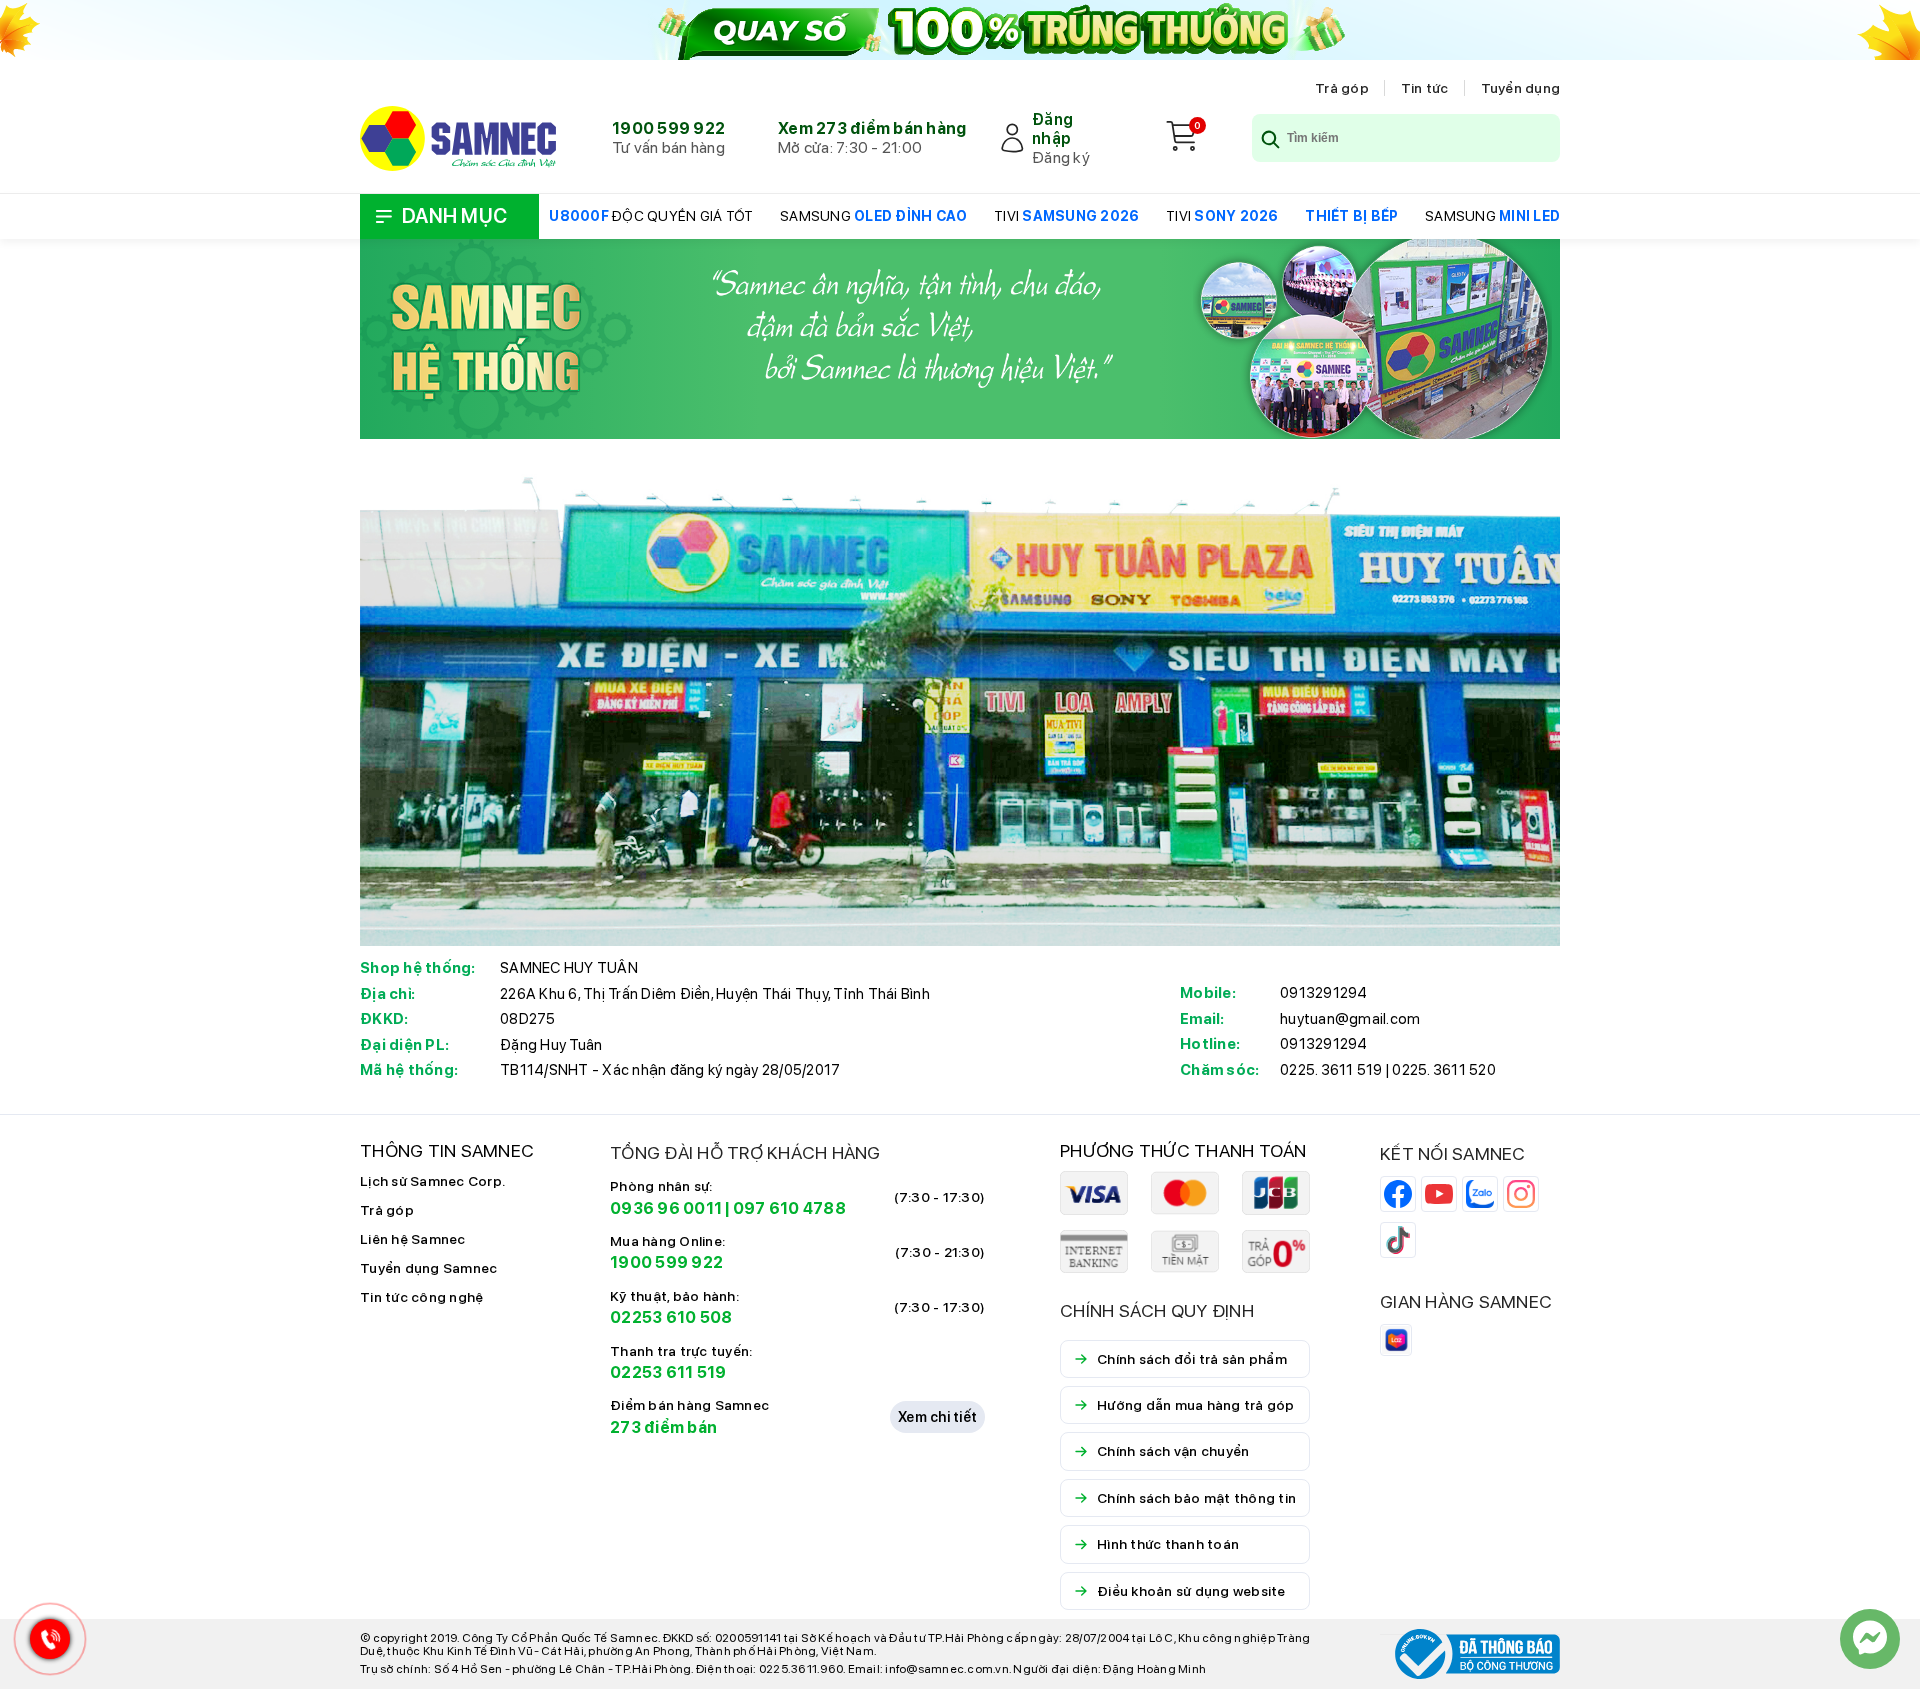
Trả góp (1342, 88)
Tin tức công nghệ (421, 1297)
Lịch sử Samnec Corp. (432, 1181)
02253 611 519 (668, 1372)
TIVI (1066, 216)
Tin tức (1425, 88)
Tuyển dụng (1521, 88)
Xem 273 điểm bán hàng (872, 128)
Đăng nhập (1052, 129)
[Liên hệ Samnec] (1870, 1639)
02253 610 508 (671, 1317)
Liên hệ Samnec (413, 1239)
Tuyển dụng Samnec (428, 1268)
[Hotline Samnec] (45, 1643)
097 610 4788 (789, 1208)
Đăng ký (1061, 157)
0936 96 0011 (666, 1208)
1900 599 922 (668, 128)
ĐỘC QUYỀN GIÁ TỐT (651, 216)
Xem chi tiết (937, 1417)
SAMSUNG (873, 216)
